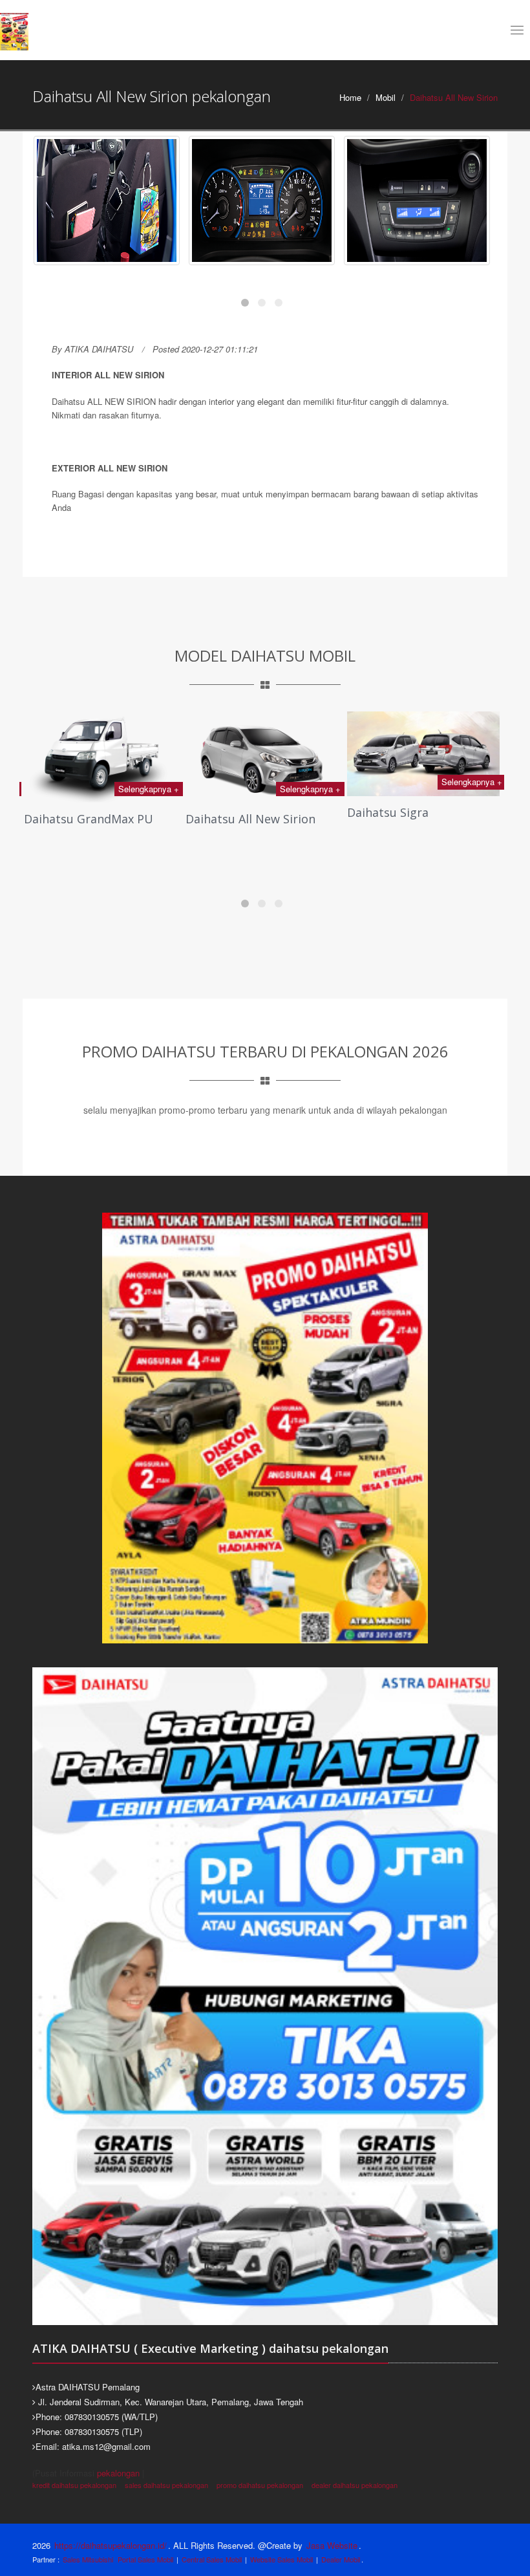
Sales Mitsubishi (88, 2559)
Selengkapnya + (149, 789)
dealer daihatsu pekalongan (355, 2485)
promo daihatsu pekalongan (260, 2485)
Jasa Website (332, 2545)
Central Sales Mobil (212, 2559)
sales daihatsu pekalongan (166, 2485)
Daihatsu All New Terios (414, 819)
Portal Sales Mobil (145, 2559)
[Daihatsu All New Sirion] (107, 200)
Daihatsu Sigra (226, 812)
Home (350, 97)
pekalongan (118, 2473)
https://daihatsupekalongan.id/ (111, 2545)
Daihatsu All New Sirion (89, 819)
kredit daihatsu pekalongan (74, 2485)
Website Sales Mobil (281, 2559)
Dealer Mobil (341, 2559)
